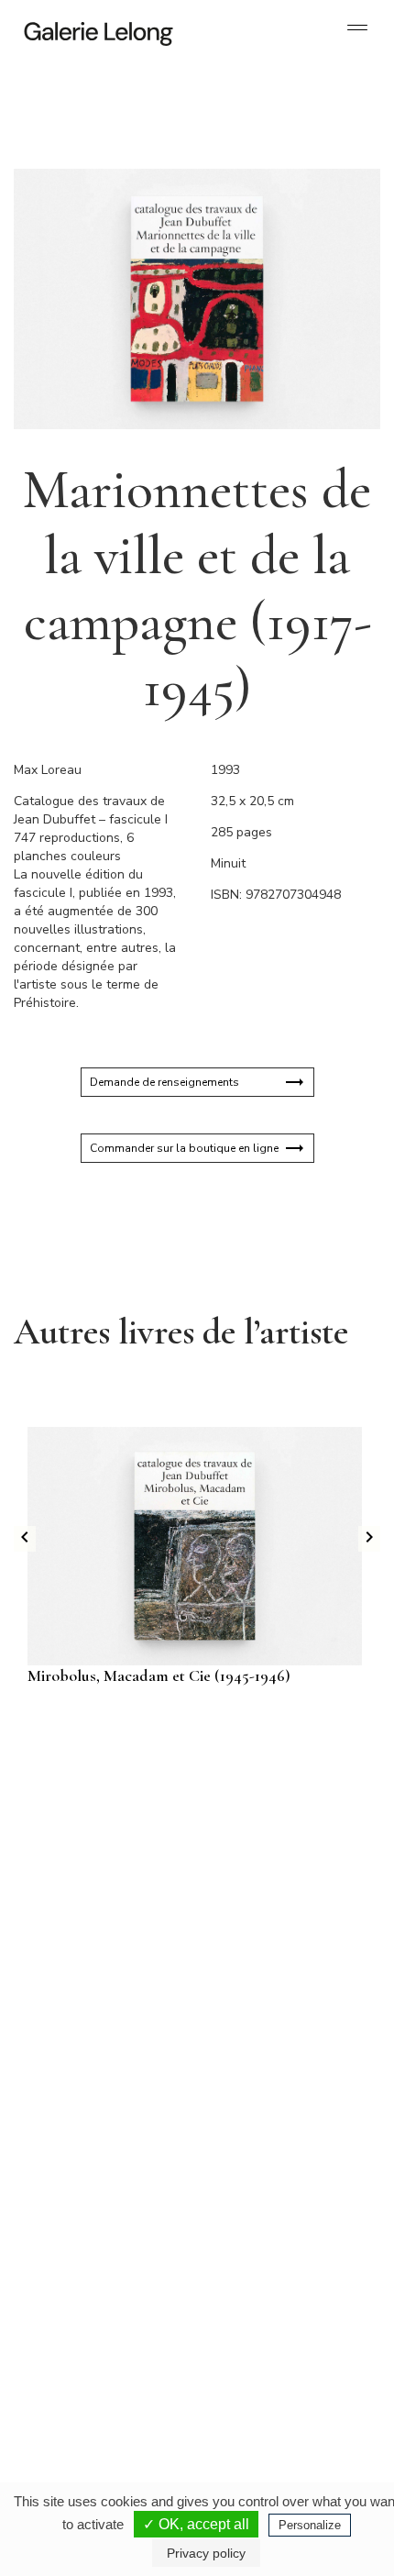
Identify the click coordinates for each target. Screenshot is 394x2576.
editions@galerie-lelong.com (271, 2132)
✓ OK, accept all (196, 2524)
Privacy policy (206, 2553)
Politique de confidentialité (164, 2460)
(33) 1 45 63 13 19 (91, 2117)
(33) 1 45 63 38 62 (270, 2117)
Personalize (310, 2525)
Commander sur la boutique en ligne (184, 1148)
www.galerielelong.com (260, 2330)
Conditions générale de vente (219, 2475)
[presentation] (25, 1539)
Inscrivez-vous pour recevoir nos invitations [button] (182, 1795)
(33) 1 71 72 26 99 (91, 2301)
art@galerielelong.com (258, 2316)
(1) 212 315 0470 (267, 2301)
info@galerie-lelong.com (83, 2132)
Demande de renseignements (164, 1082)
